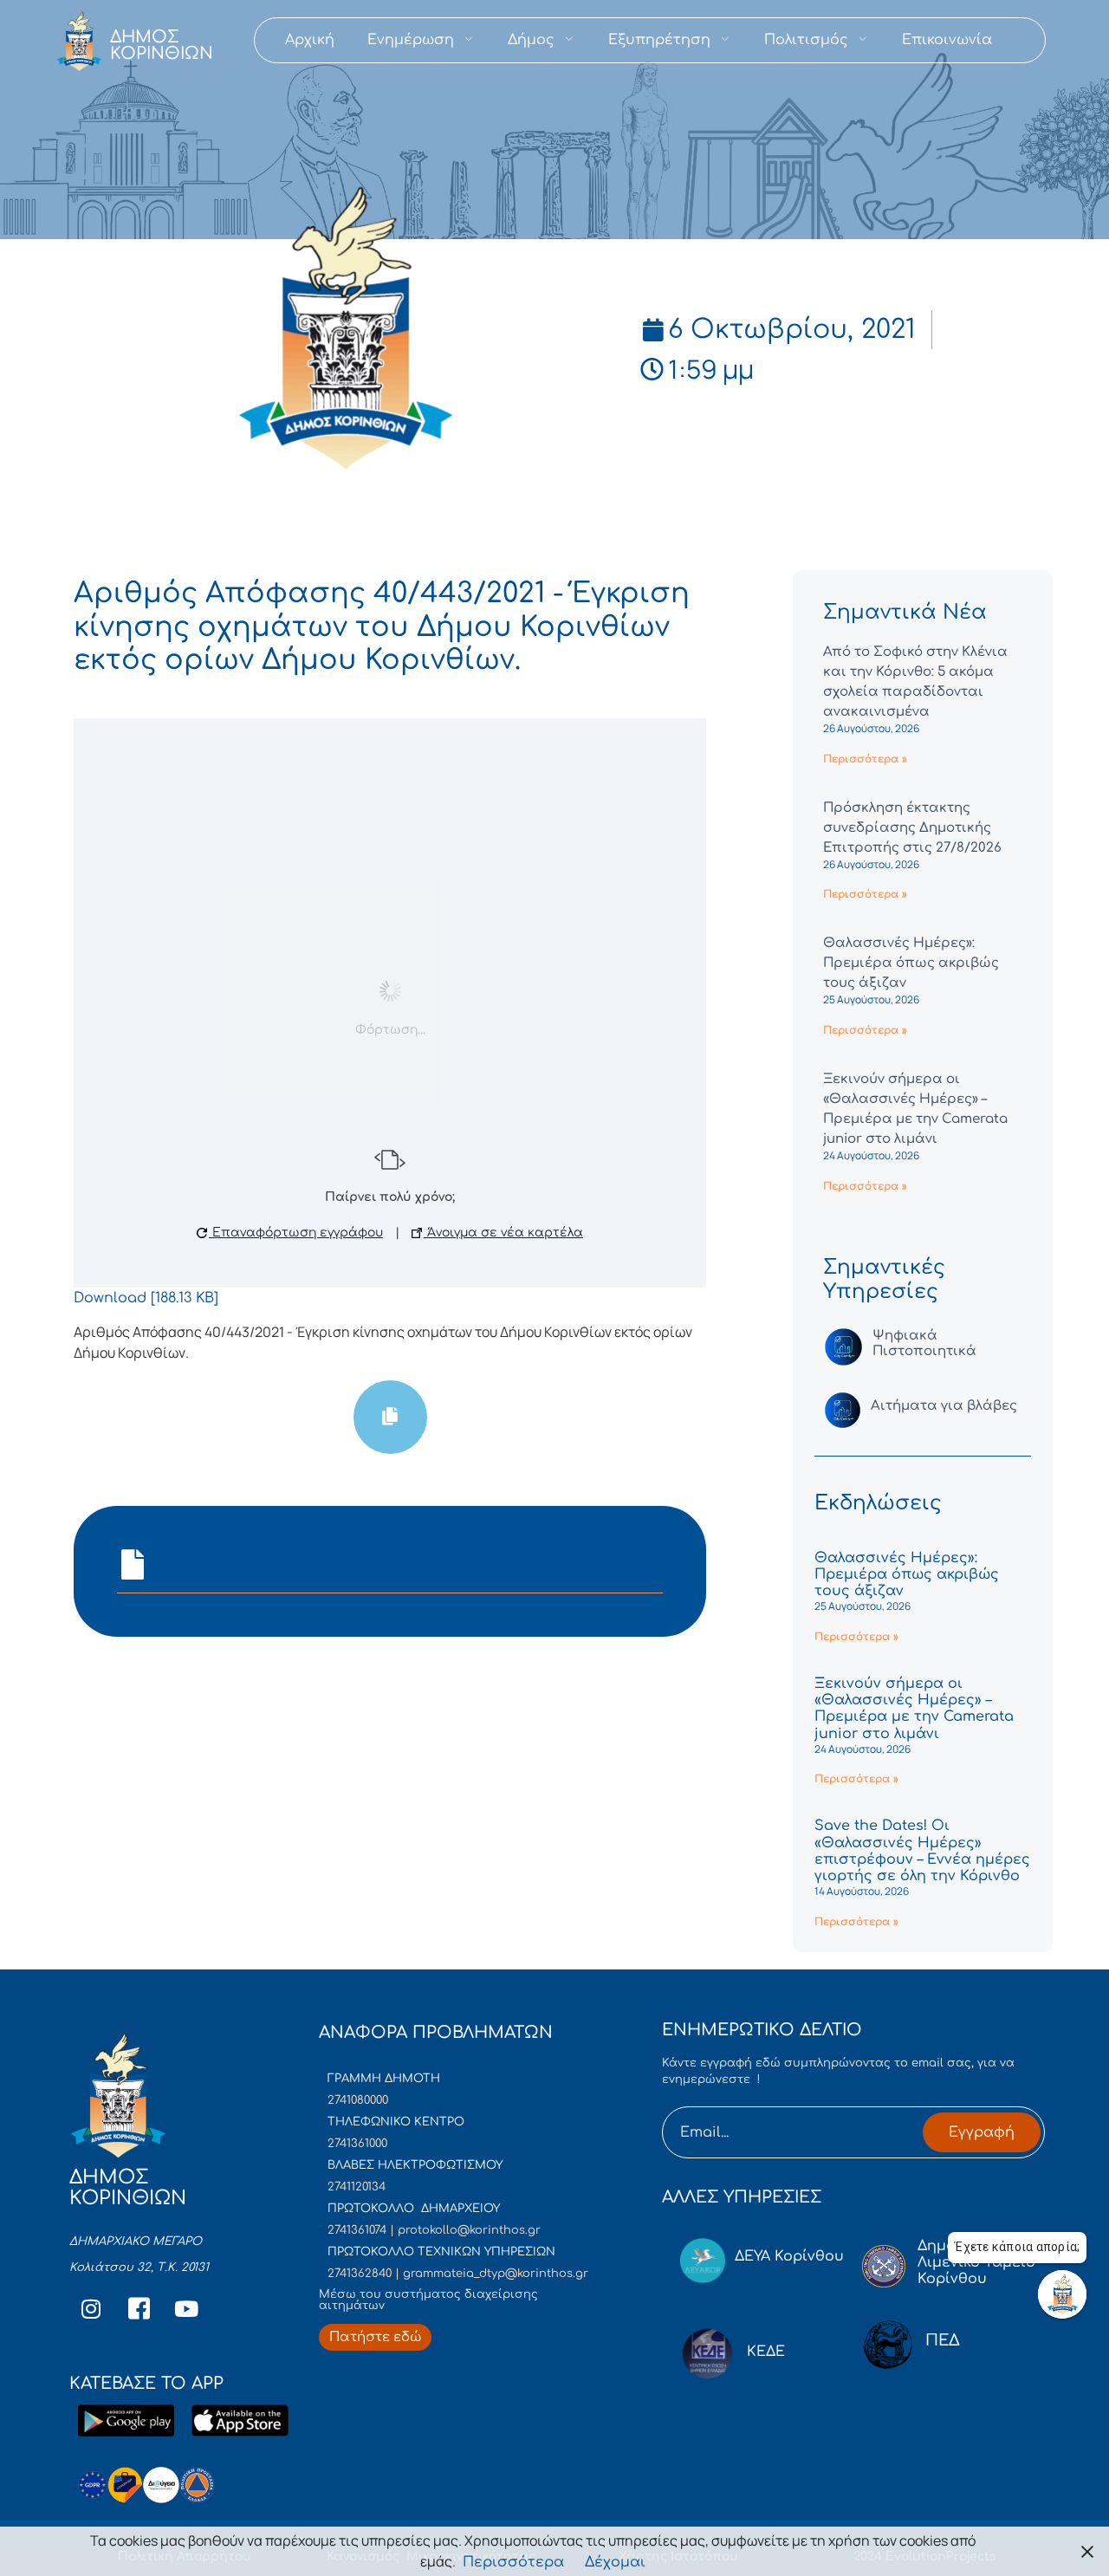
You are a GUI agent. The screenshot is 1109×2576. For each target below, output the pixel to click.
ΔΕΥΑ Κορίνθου (789, 2256)
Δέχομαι (615, 2562)
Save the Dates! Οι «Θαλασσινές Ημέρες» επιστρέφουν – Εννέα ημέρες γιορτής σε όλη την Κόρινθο (922, 1851)
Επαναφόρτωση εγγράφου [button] (296, 1233)
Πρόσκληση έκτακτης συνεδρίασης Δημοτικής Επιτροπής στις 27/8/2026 (912, 828)
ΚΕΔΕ (766, 2352)
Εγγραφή (982, 2132)
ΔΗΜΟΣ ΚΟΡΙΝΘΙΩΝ (162, 45)
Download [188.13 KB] (146, 1298)
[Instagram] (91, 2308)
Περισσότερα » (865, 759)
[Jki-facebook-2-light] (139, 2308)
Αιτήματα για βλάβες (944, 1406)
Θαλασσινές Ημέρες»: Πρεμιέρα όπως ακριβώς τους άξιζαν (911, 963)
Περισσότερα (513, 2562)
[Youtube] (186, 2308)
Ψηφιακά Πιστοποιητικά (924, 1343)
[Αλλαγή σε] (1025, 40)
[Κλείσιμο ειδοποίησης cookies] (1087, 2551)
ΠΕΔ (943, 2340)
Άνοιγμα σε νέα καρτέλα (503, 1233)
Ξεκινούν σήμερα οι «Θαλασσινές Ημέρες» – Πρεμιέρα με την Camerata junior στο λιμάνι (914, 1709)
